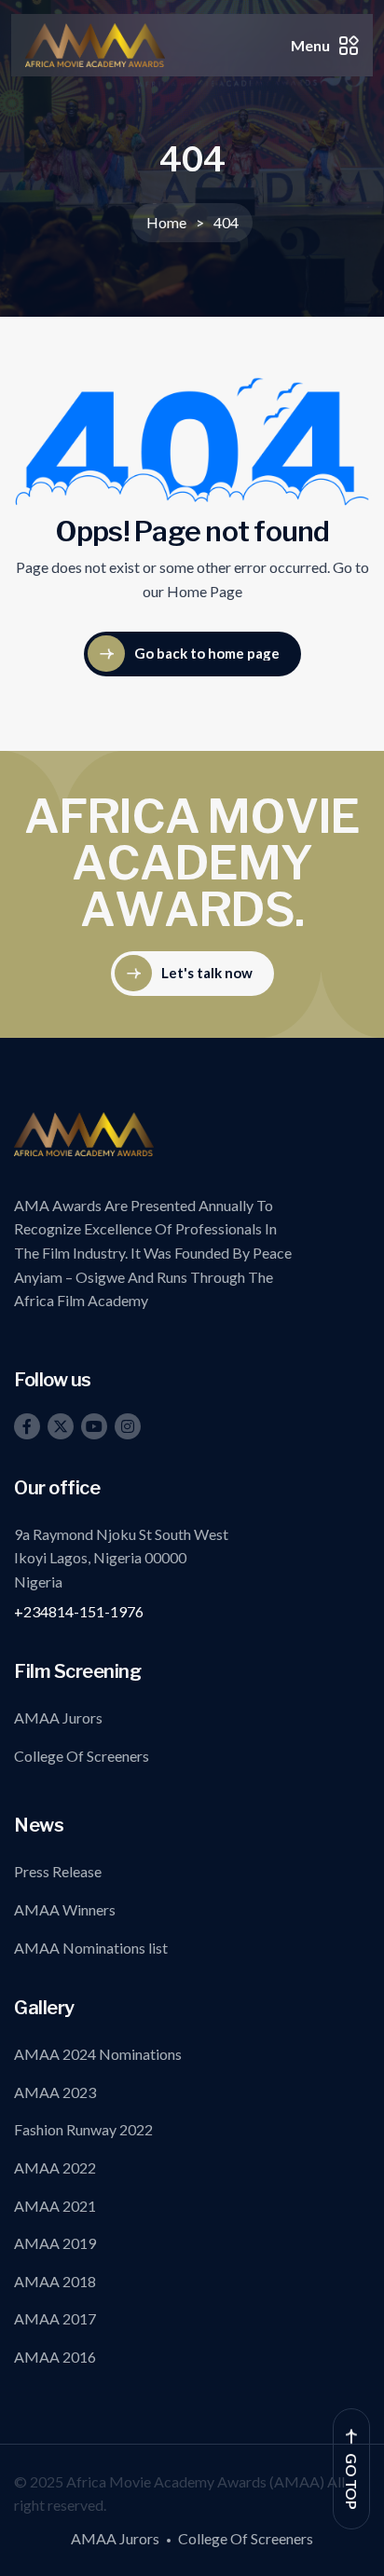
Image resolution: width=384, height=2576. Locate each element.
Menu (310, 45)
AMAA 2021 (55, 2206)
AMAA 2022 (55, 2167)
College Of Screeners (82, 1756)
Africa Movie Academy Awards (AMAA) (197, 2481)
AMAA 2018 (55, 2281)
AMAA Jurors (58, 1717)
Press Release (58, 1871)
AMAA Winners (65, 1909)
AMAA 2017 (55, 2318)
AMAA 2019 (55, 2243)
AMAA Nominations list (91, 1948)
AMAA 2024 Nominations (98, 2054)
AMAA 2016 (55, 2357)
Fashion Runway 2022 (83, 2129)
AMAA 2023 (55, 2092)
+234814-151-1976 (79, 1611)
